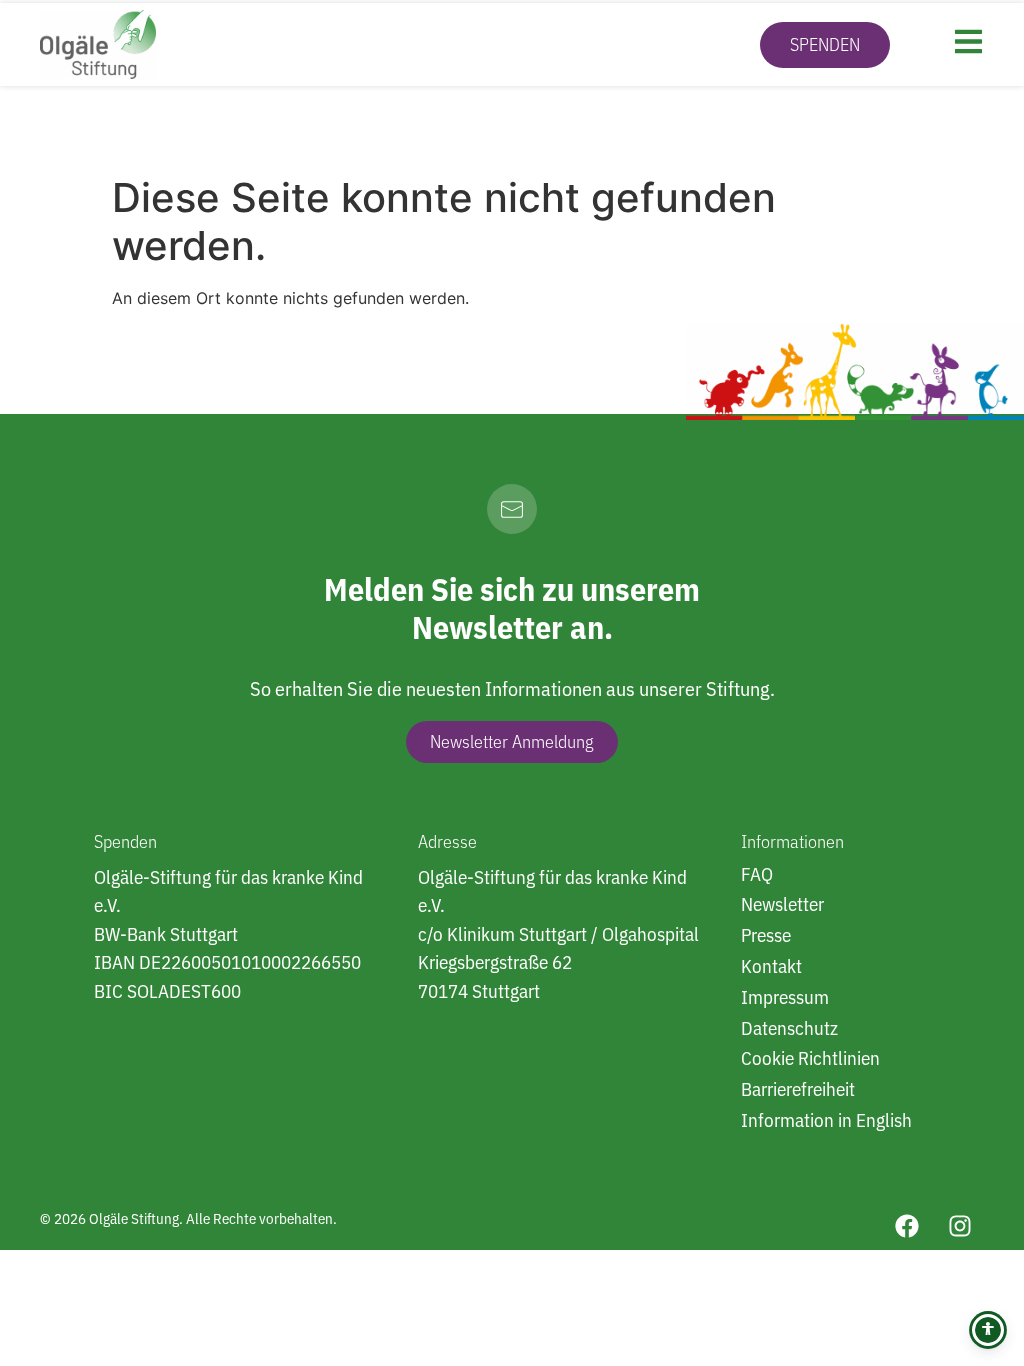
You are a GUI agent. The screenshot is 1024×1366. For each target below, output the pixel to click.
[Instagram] (960, 1226)
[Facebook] (907, 1226)
